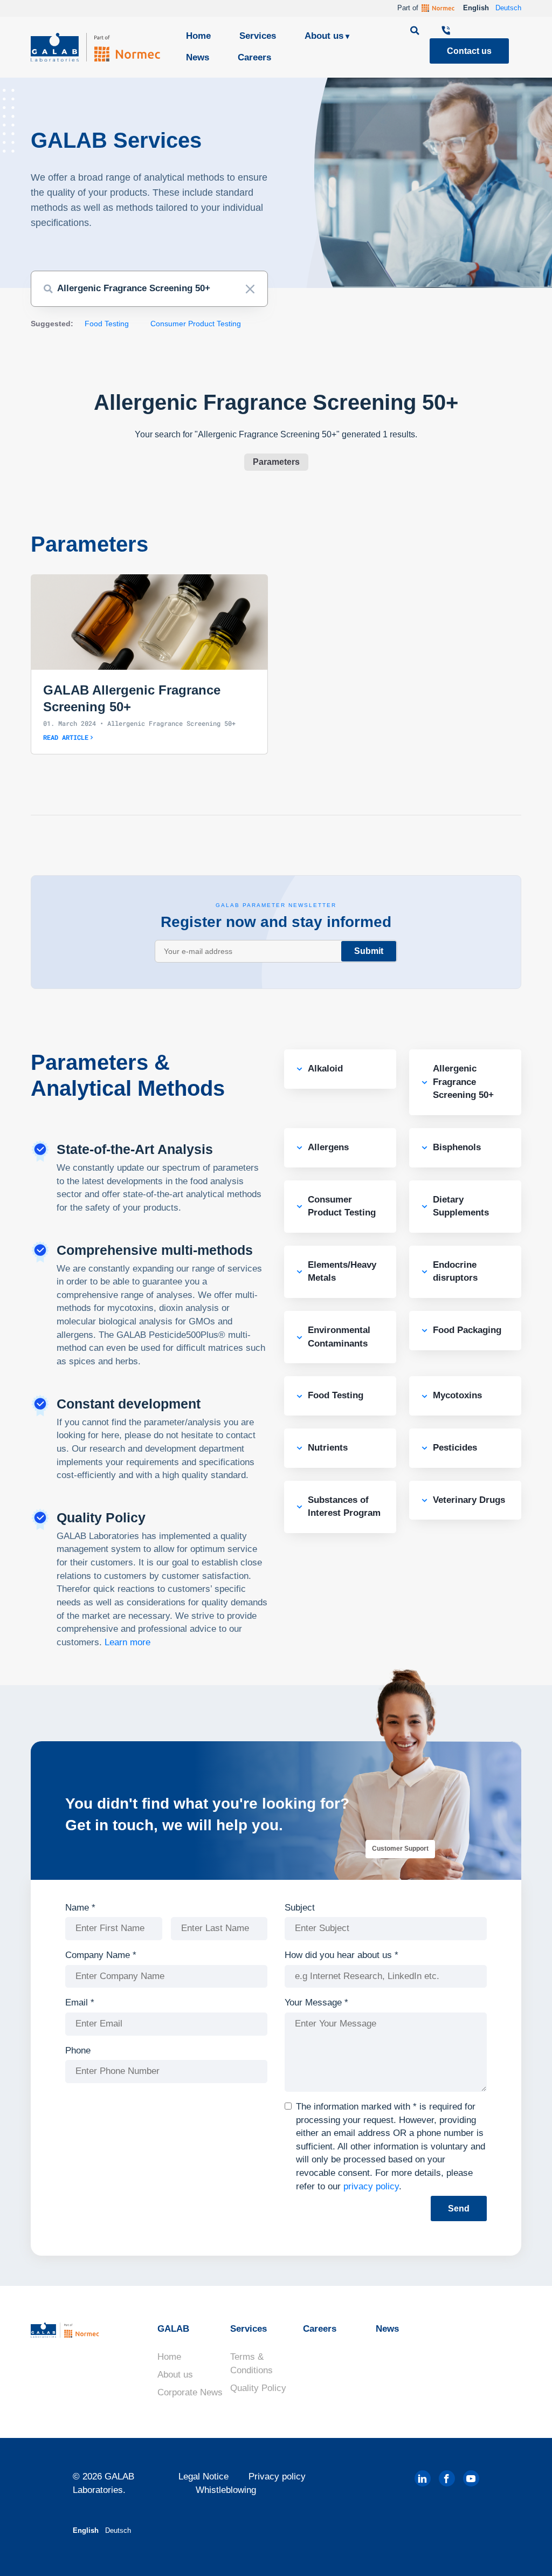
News (198, 57)
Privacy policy (277, 2477)
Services (258, 36)
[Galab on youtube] (471, 2478)
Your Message (316, 2003)
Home (198, 36)
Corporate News (190, 2392)
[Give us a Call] (446, 32)
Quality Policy (258, 2388)
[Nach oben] (525, 2552)
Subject (300, 1908)
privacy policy (371, 2186)
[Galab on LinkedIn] (423, 2478)
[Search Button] (48, 289)
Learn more (127, 1642)
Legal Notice (203, 2477)
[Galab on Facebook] (447, 2478)
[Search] (416, 32)
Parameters (276, 462)
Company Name (101, 1955)
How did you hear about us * (341, 1955)
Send (459, 2209)
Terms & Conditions (251, 2364)
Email (80, 2003)
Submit (369, 951)
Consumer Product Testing (196, 324)
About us (324, 36)
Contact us (469, 51)
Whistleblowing (226, 2490)
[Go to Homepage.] (95, 47)
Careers (254, 57)
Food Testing (107, 324)
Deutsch (508, 8)
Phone (78, 2051)
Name (80, 1908)
